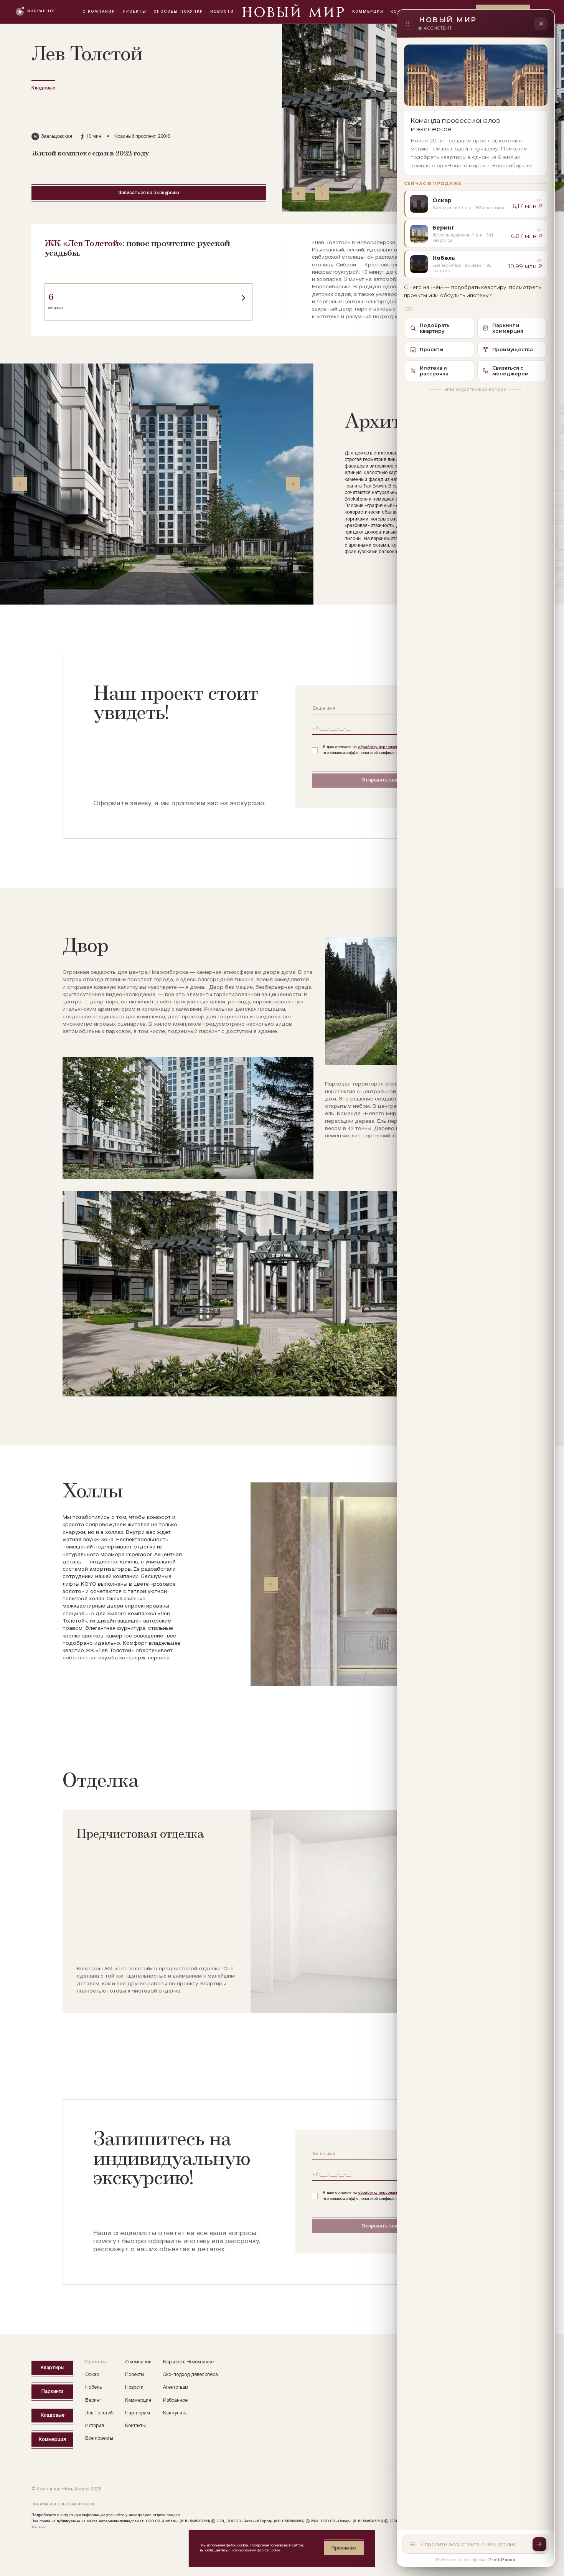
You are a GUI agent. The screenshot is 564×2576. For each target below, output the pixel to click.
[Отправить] (539, 2544)
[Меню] (413, 2544)
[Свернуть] (541, 24)
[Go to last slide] (299, 193)
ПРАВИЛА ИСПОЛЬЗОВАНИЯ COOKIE (65, 2504)
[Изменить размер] (407, 24)
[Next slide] (322, 193)
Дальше (39, 2527)
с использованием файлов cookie (254, 2550)
